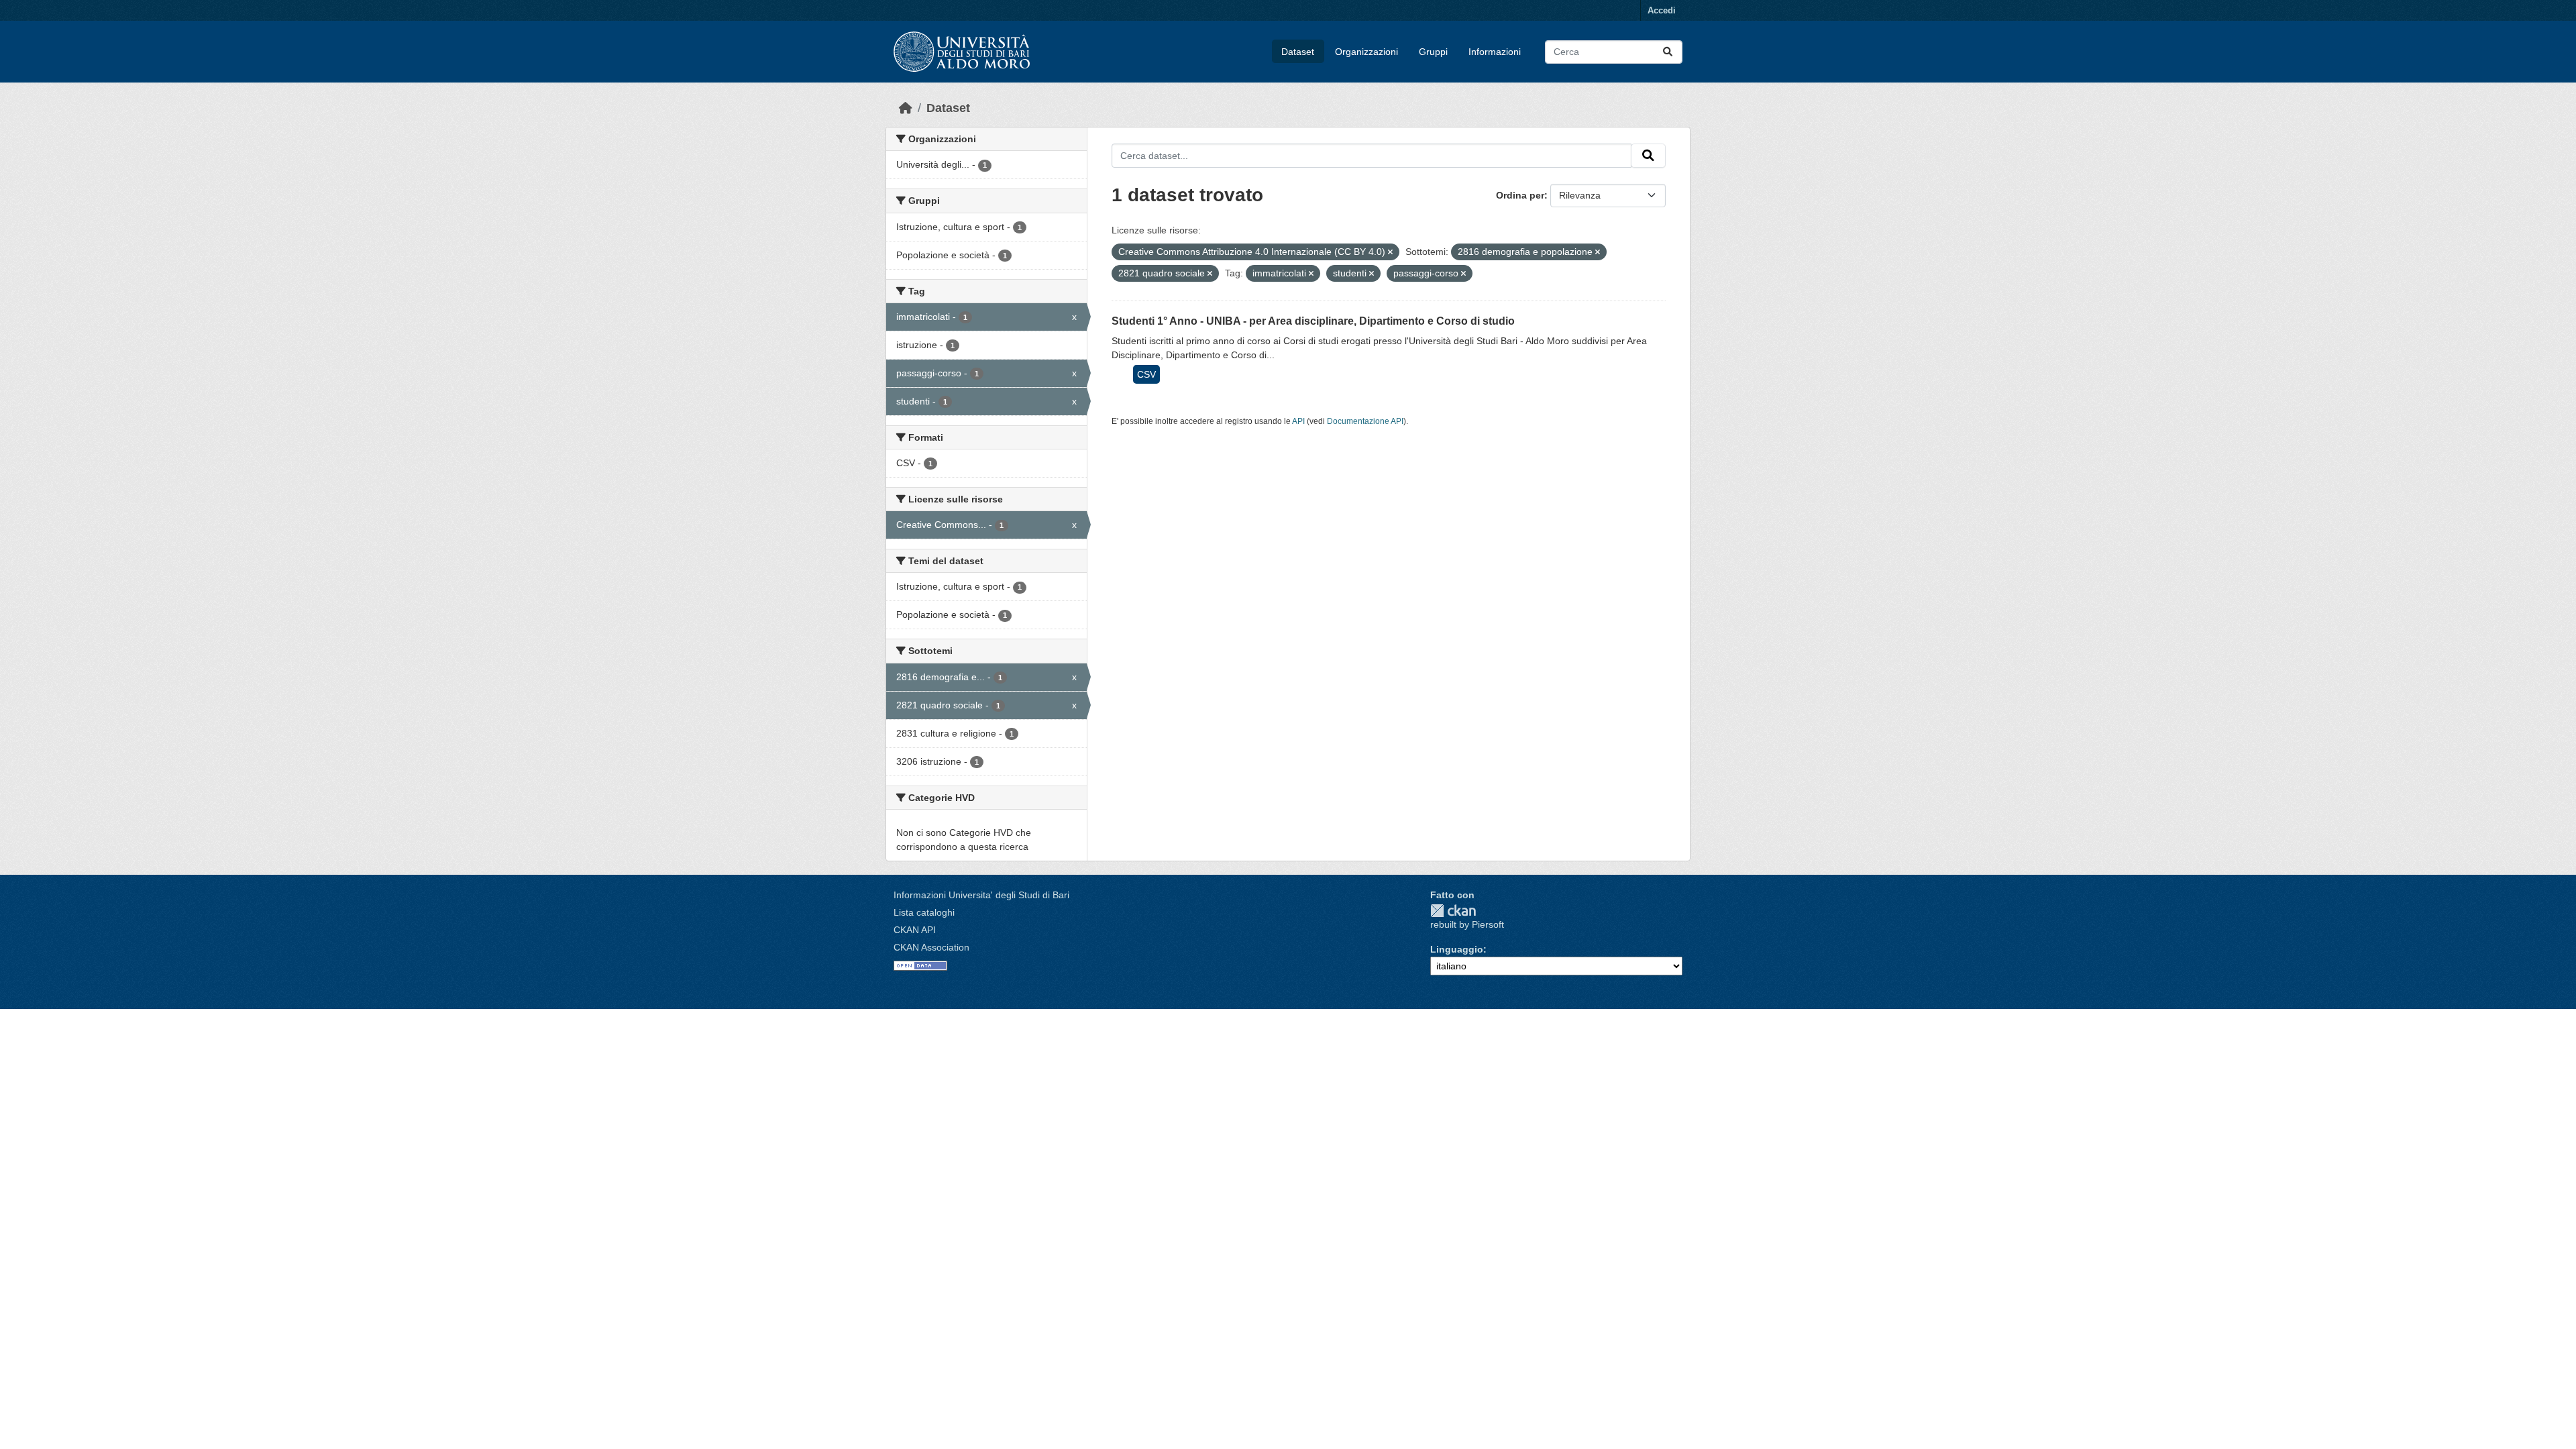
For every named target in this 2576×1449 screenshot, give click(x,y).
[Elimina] (1390, 252)
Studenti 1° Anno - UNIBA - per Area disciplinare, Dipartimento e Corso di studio (1313, 321)
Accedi (1662, 10)
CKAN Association (931, 947)
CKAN (1453, 911)
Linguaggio (1457, 949)
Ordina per (1520, 195)
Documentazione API (1365, 421)
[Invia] (1668, 52)
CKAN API (915, 930)
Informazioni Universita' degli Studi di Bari (981, 895)
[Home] (906, 108)
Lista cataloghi (924, 912)
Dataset (1298, 52)
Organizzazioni (1366, 52)
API (1298, 421)
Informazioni (1495, 52)
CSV (1146, 374)
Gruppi (1433, 52)
